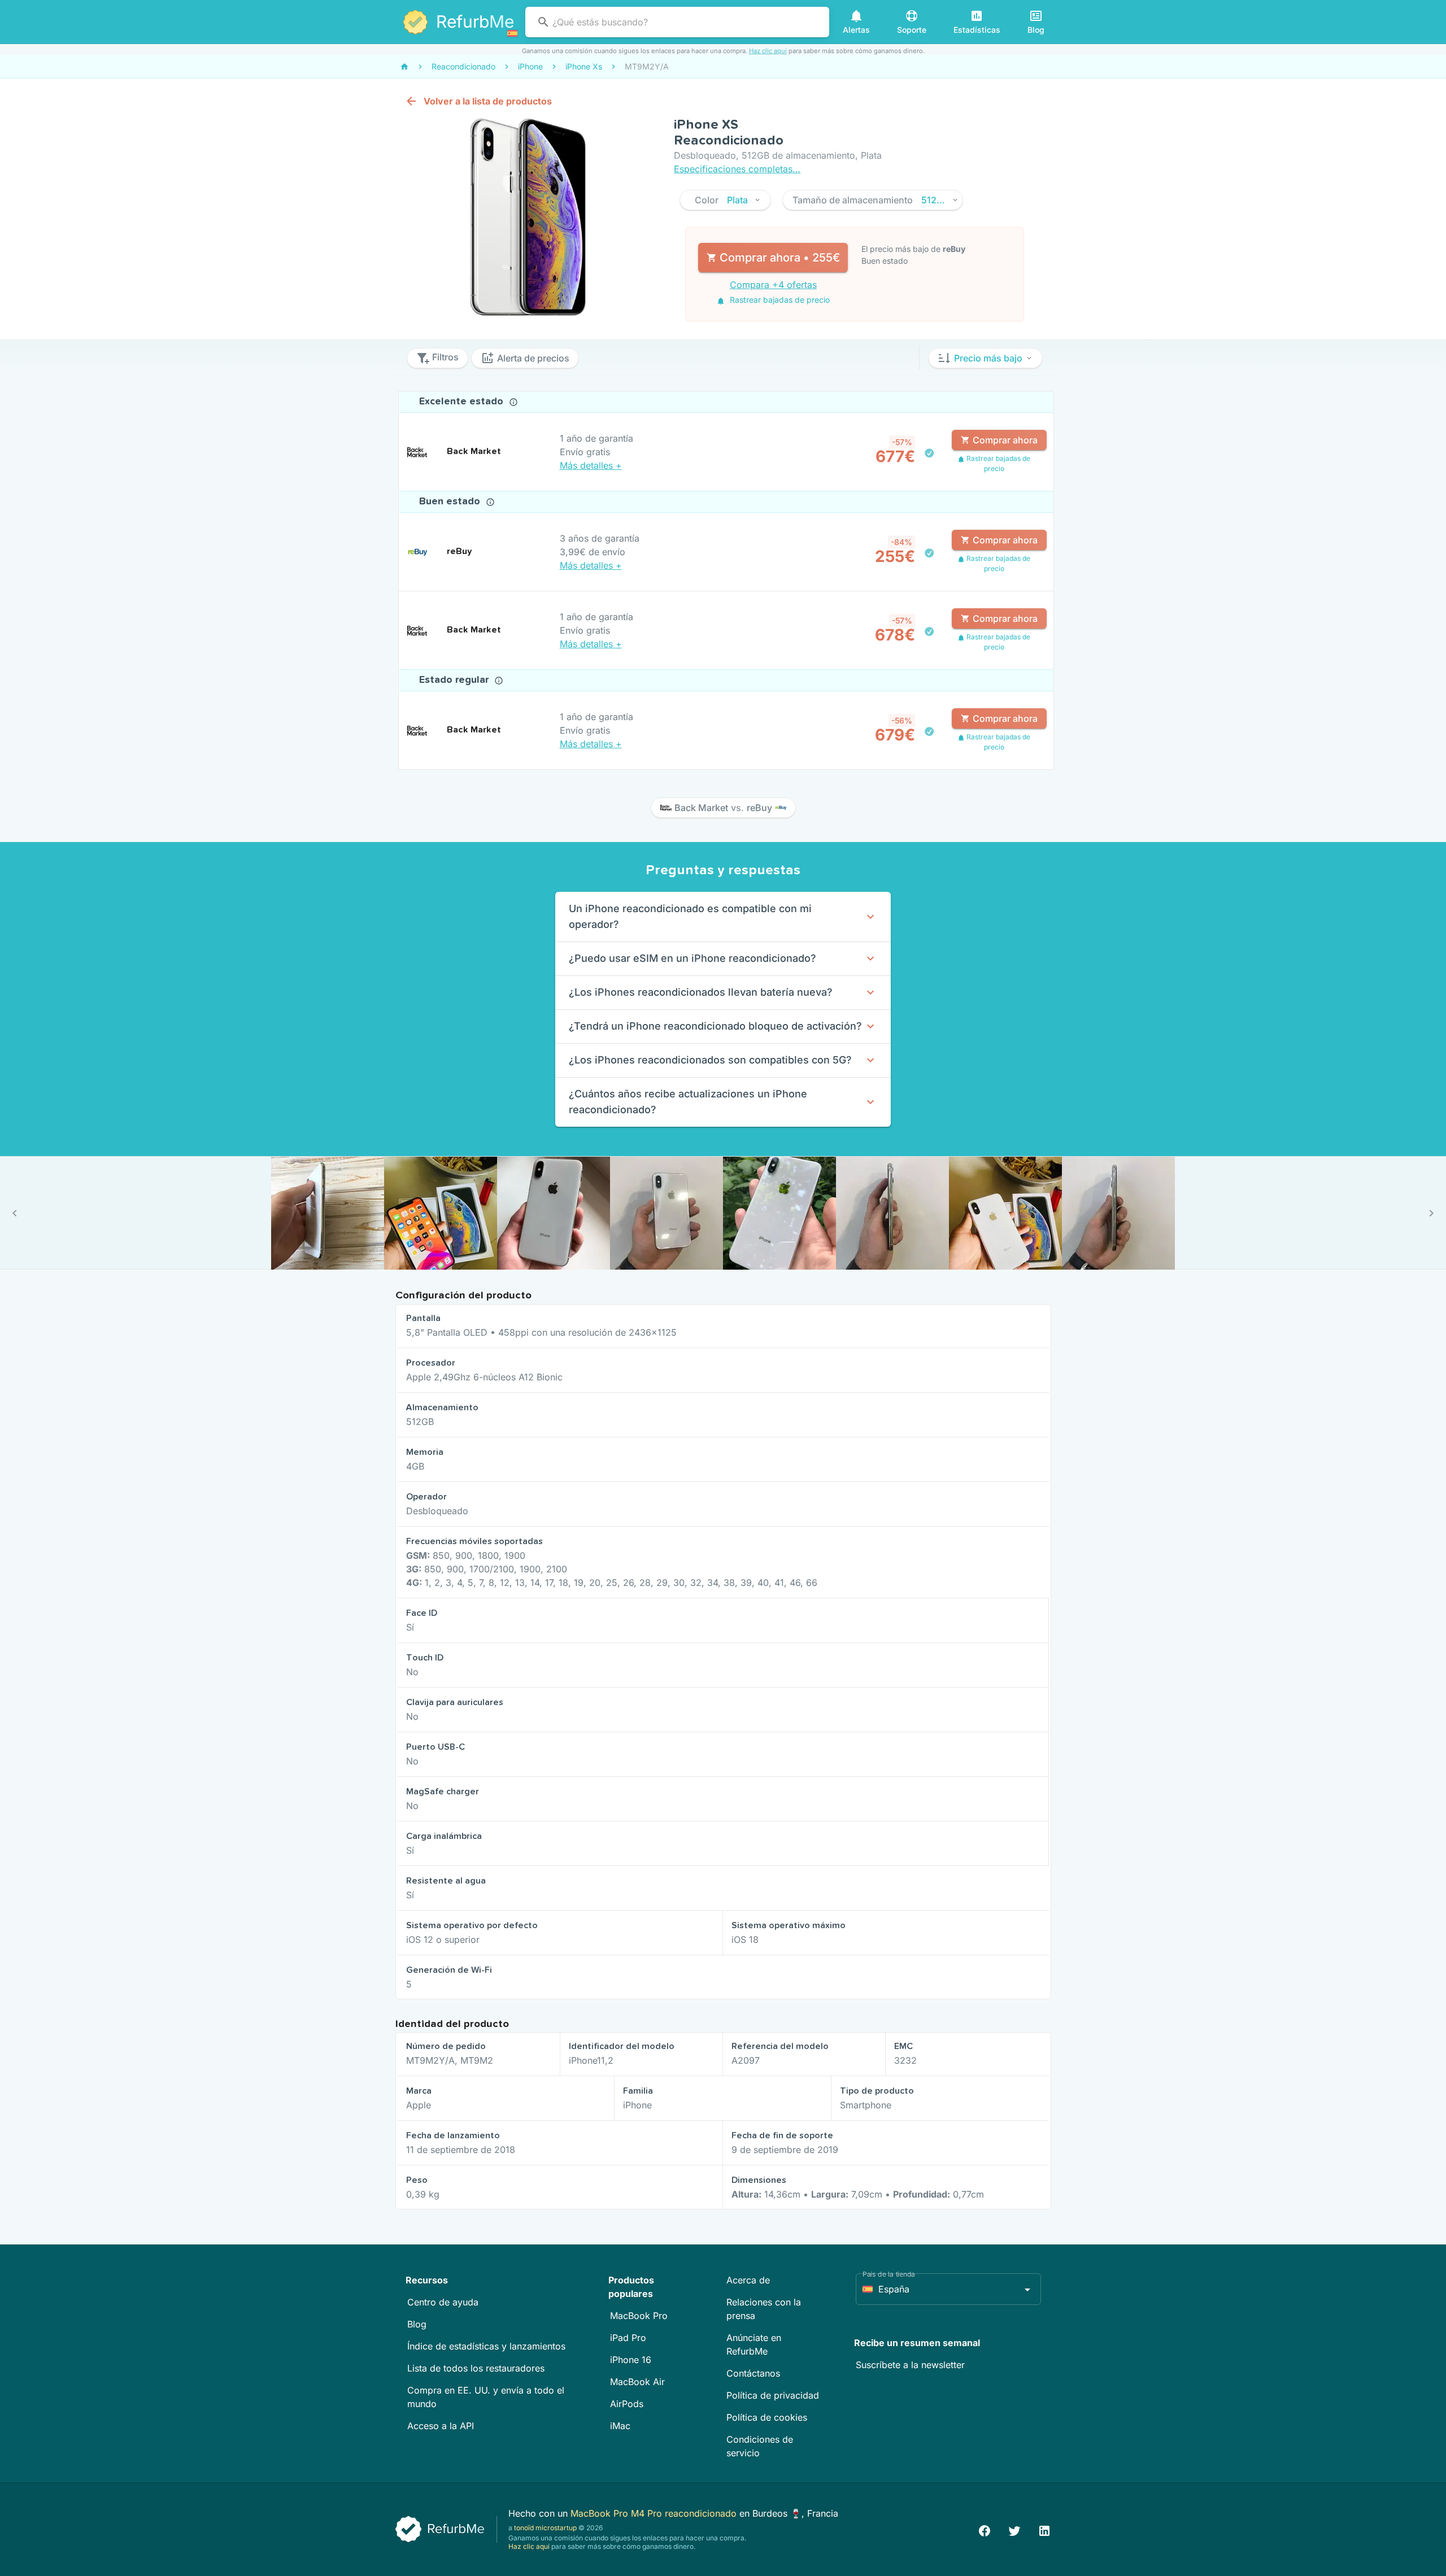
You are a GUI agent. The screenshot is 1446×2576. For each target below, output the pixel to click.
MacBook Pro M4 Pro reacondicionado (655, 2513)
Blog (417, 2324)
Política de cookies (767, 2417)
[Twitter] (1014, 2529)
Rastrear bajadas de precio (779, 300)
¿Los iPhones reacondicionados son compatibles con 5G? (710, 1060)
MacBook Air (637, 2382)
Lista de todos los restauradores (476, 2368)
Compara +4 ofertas (773, 285)
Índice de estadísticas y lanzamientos (486, 2346)
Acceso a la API (441, 2426)
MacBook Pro (639, 2316)
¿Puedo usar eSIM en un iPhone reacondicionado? (692, 958)
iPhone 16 (631, 2360)
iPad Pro (628, 2338)
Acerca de (748, 2280)
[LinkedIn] (1044, 2529)
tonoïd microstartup (545, 2528)
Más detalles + (591, 465)
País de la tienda (889, 2274)
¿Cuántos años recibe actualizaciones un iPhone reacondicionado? (688, 1102)
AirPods (627, 2404)
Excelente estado (463, 402)
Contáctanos (753, 2373)
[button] (725, 200)
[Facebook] (985, 2529)
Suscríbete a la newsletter (910, 2365)
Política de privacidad (773, 2395)
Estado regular (455, 680)
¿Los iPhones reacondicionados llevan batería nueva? (701, 992)
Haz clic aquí (768, 51)
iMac (620, 2426)
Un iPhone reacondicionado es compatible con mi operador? (690, 916)
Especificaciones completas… (737, 169)
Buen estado (451, 502)
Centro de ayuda (443, 2302)
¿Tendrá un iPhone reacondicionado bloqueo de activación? (715, 1026)
